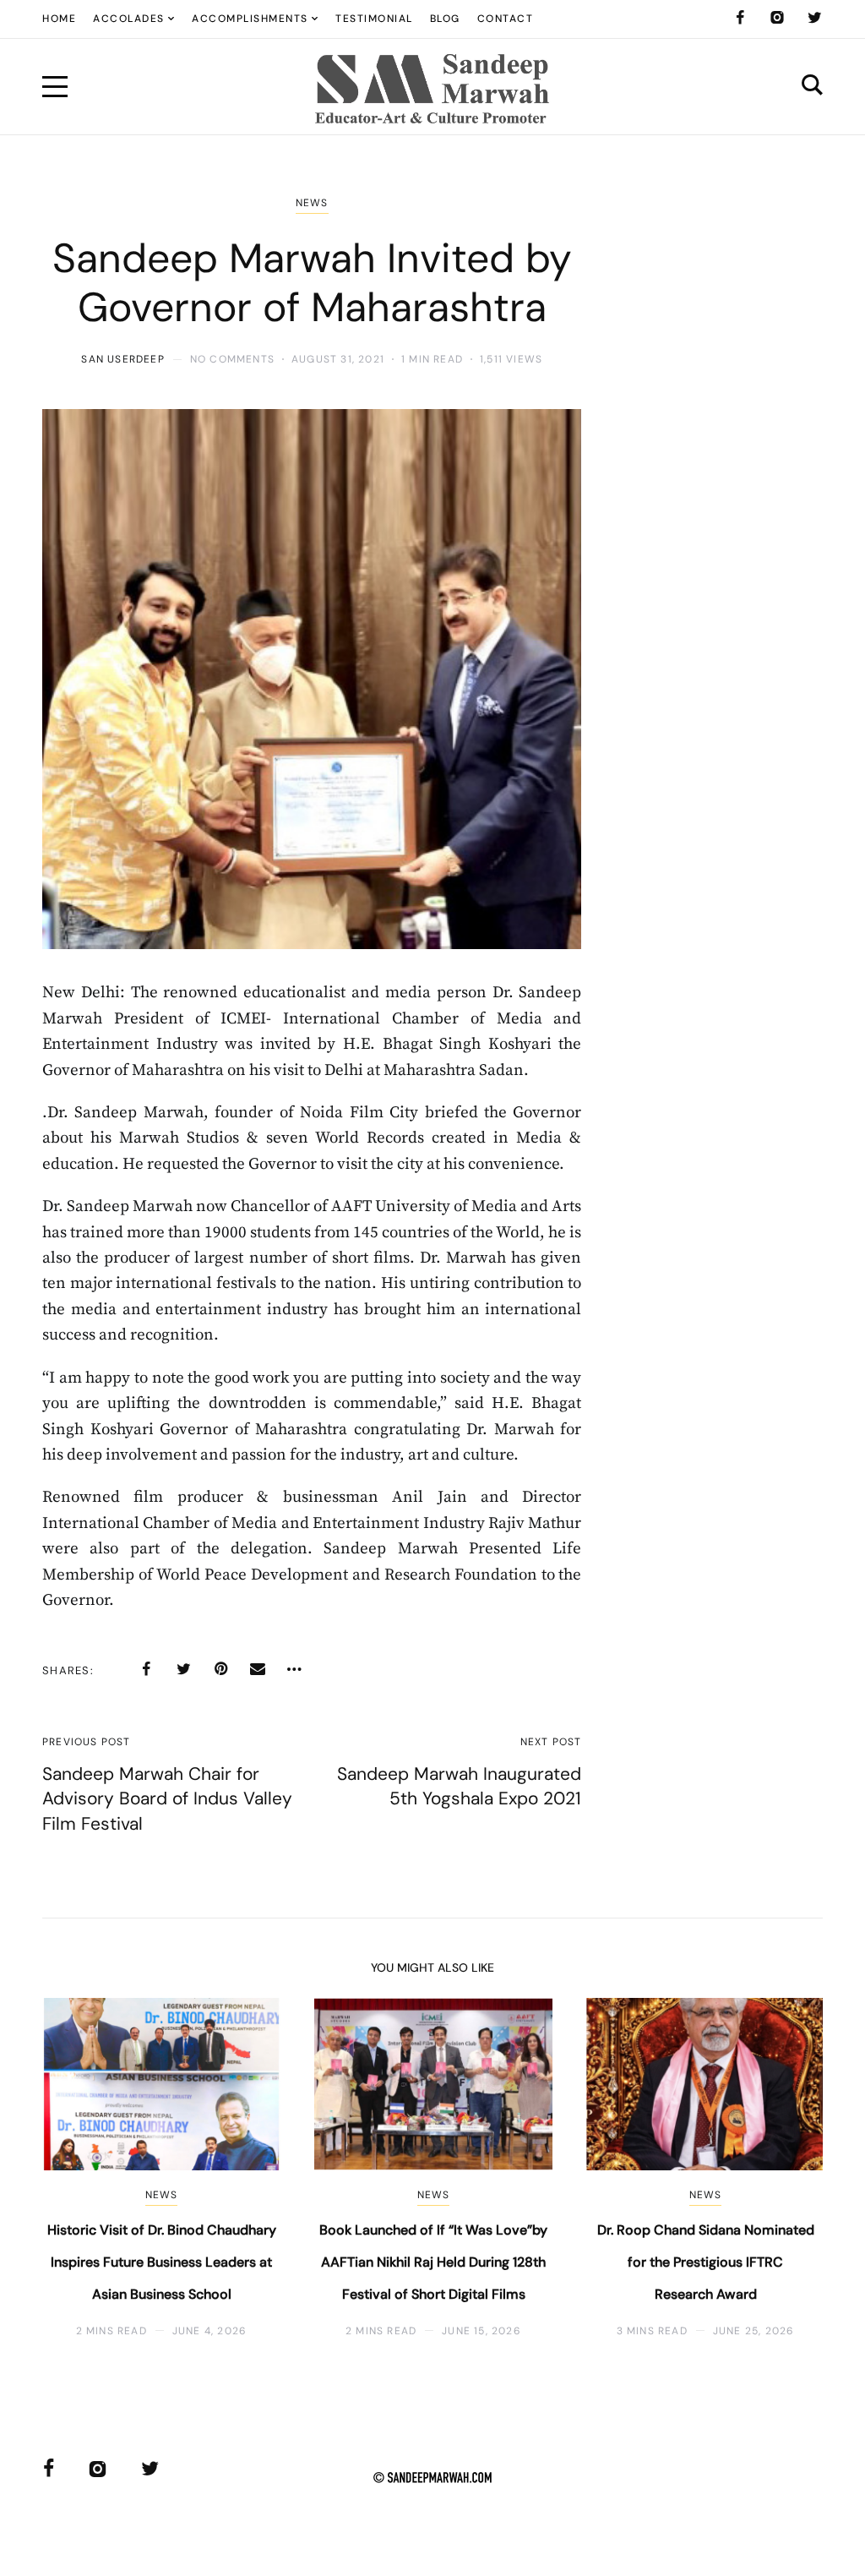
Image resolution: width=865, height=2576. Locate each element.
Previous (82, 2168)
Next (783, 2168)
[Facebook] (740, 18)
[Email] (258, 1669)
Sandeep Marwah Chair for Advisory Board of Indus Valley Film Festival (167, 1799)
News (312, 203)
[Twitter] (814, 18)
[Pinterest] (220, 1669)
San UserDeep (122, 359)
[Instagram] (777, 18)
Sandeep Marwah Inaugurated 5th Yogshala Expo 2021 (459, 1786)
